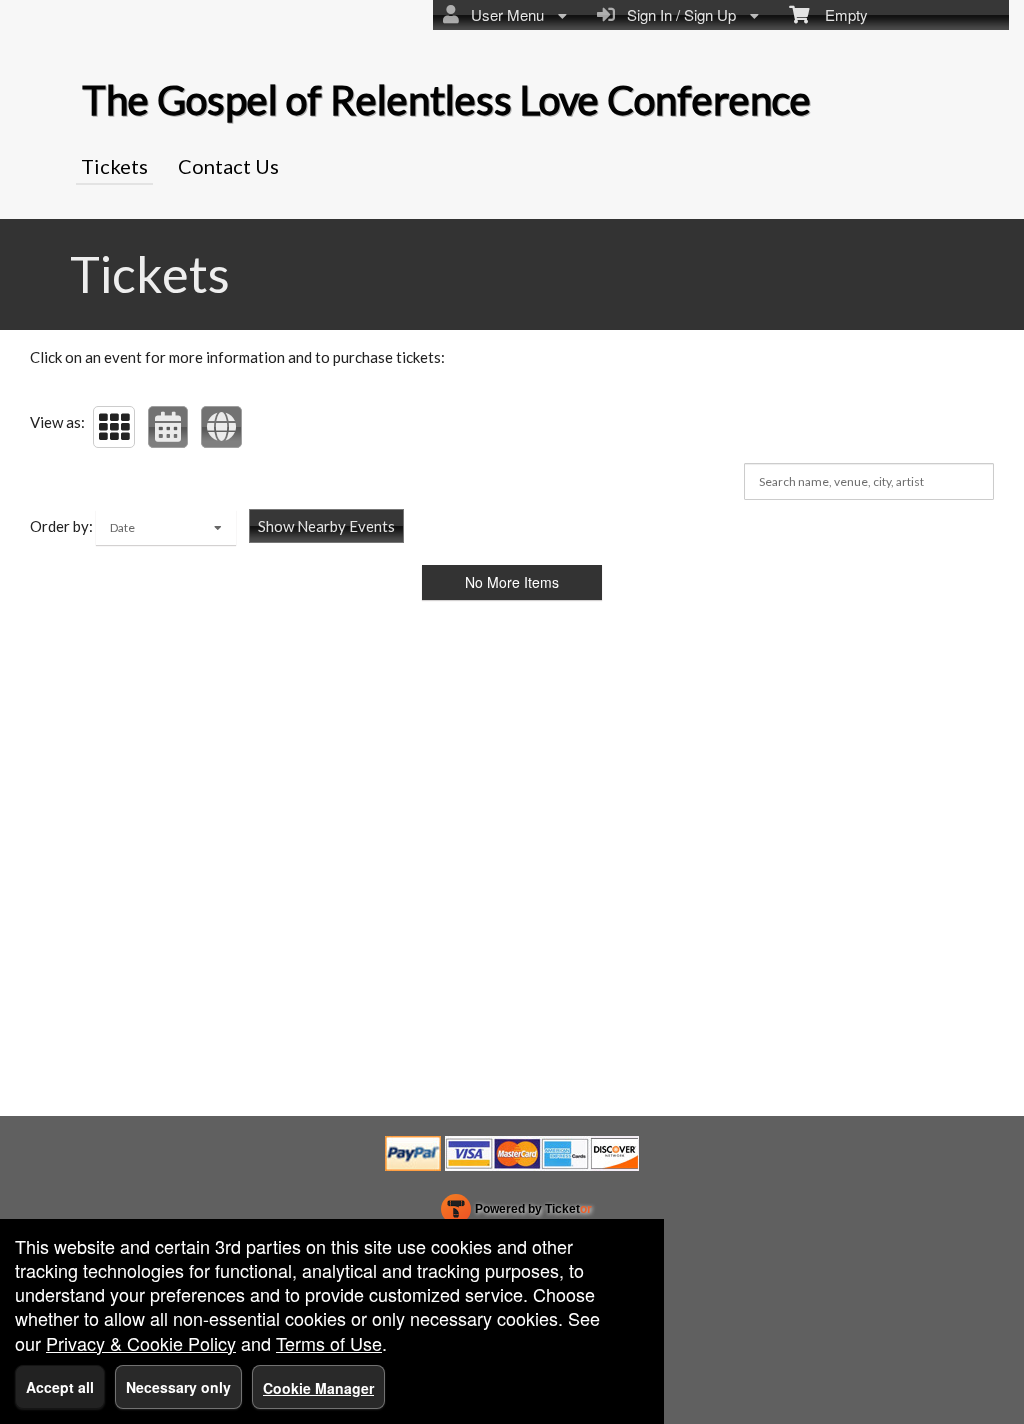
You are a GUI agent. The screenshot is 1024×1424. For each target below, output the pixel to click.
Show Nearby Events (326, 526)
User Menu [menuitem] (503, 14)
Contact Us (228, 166)
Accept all (60, 1387)
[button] (114, 427)
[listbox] (166, 527)
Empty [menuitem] (838, 14)
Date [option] (122, 527)
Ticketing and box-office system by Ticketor (516, 1213)
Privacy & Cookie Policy (141, 1343)
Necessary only (178, 1387)
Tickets (114, 166)
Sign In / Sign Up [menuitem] (677, 14)
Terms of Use (329, 1343)
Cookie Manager (318, 1388)
